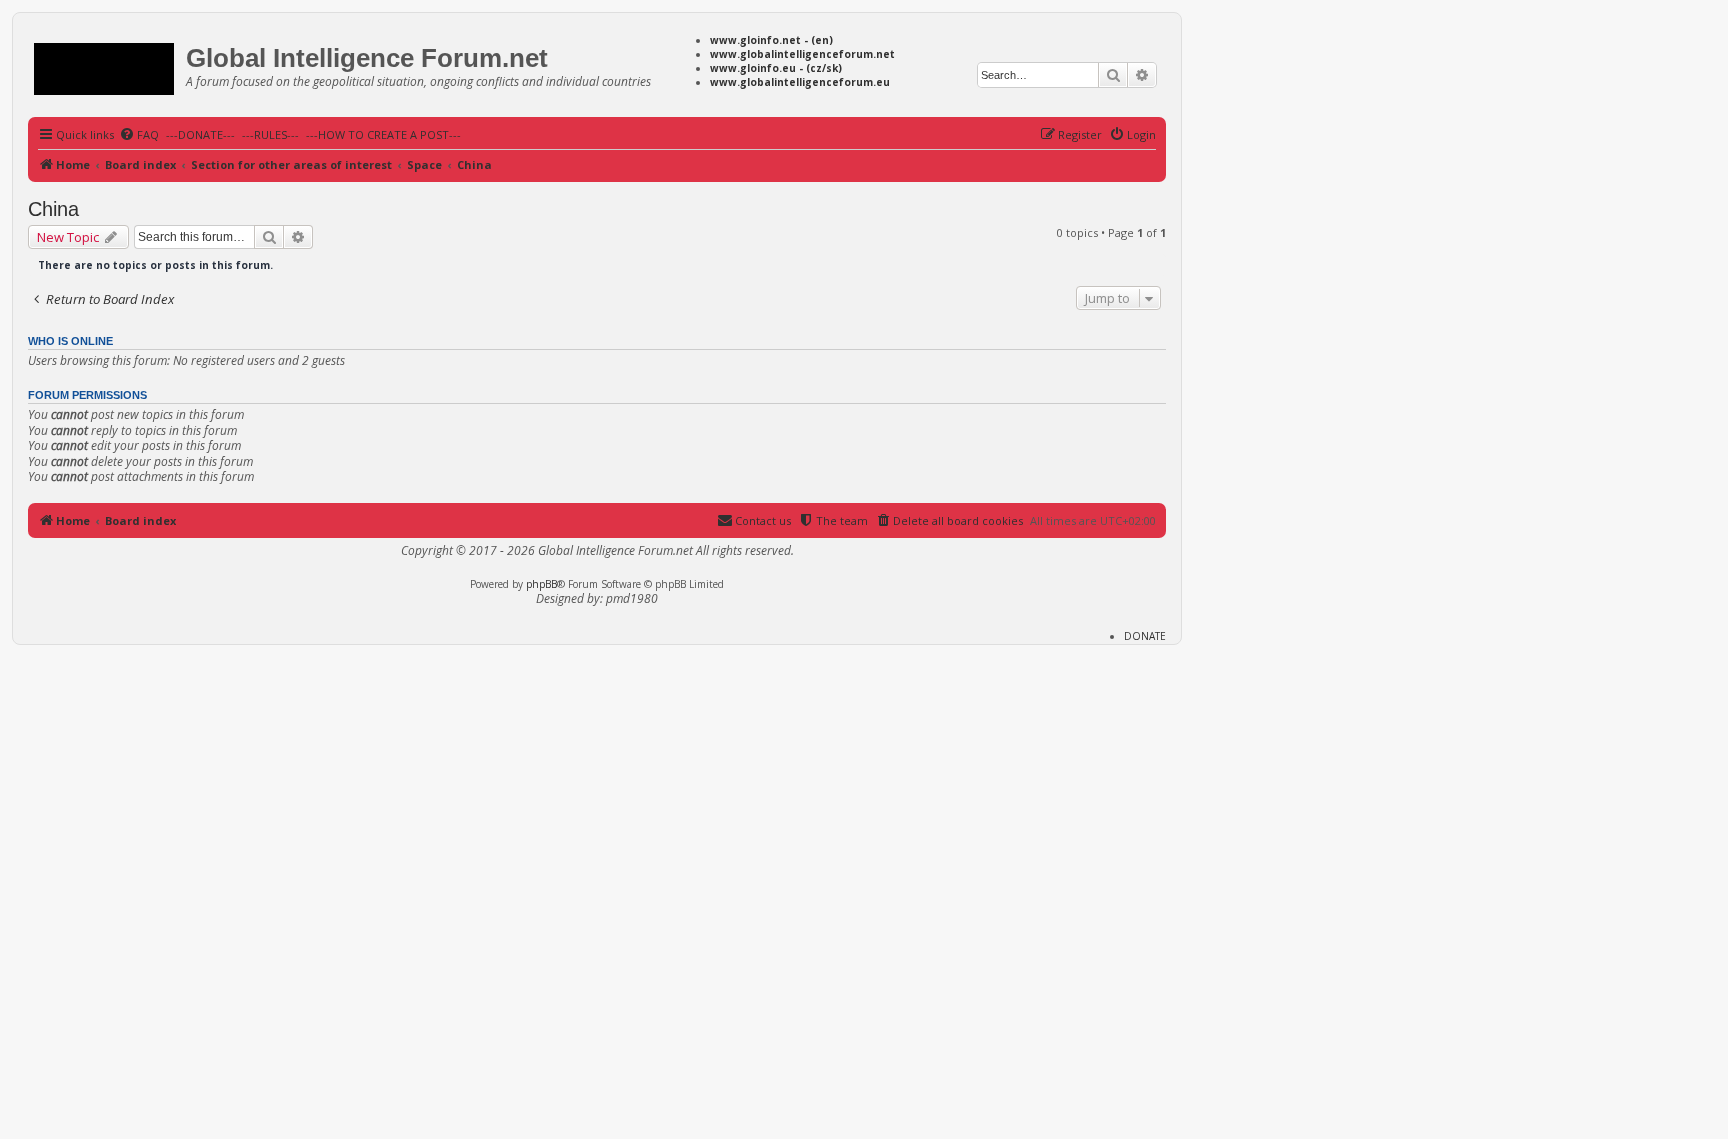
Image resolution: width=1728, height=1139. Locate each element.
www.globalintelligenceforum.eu (800, 82)
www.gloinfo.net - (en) (771, 40)
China (53, 209)
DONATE (1145, 636)
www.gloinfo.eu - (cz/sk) (776, 68)
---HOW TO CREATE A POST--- (383, 134)
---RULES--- (270, 134)
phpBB (541, 584)
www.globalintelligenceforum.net (802, 54)
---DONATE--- (200, 134)
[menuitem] (139, 135)
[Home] (109, 65)
